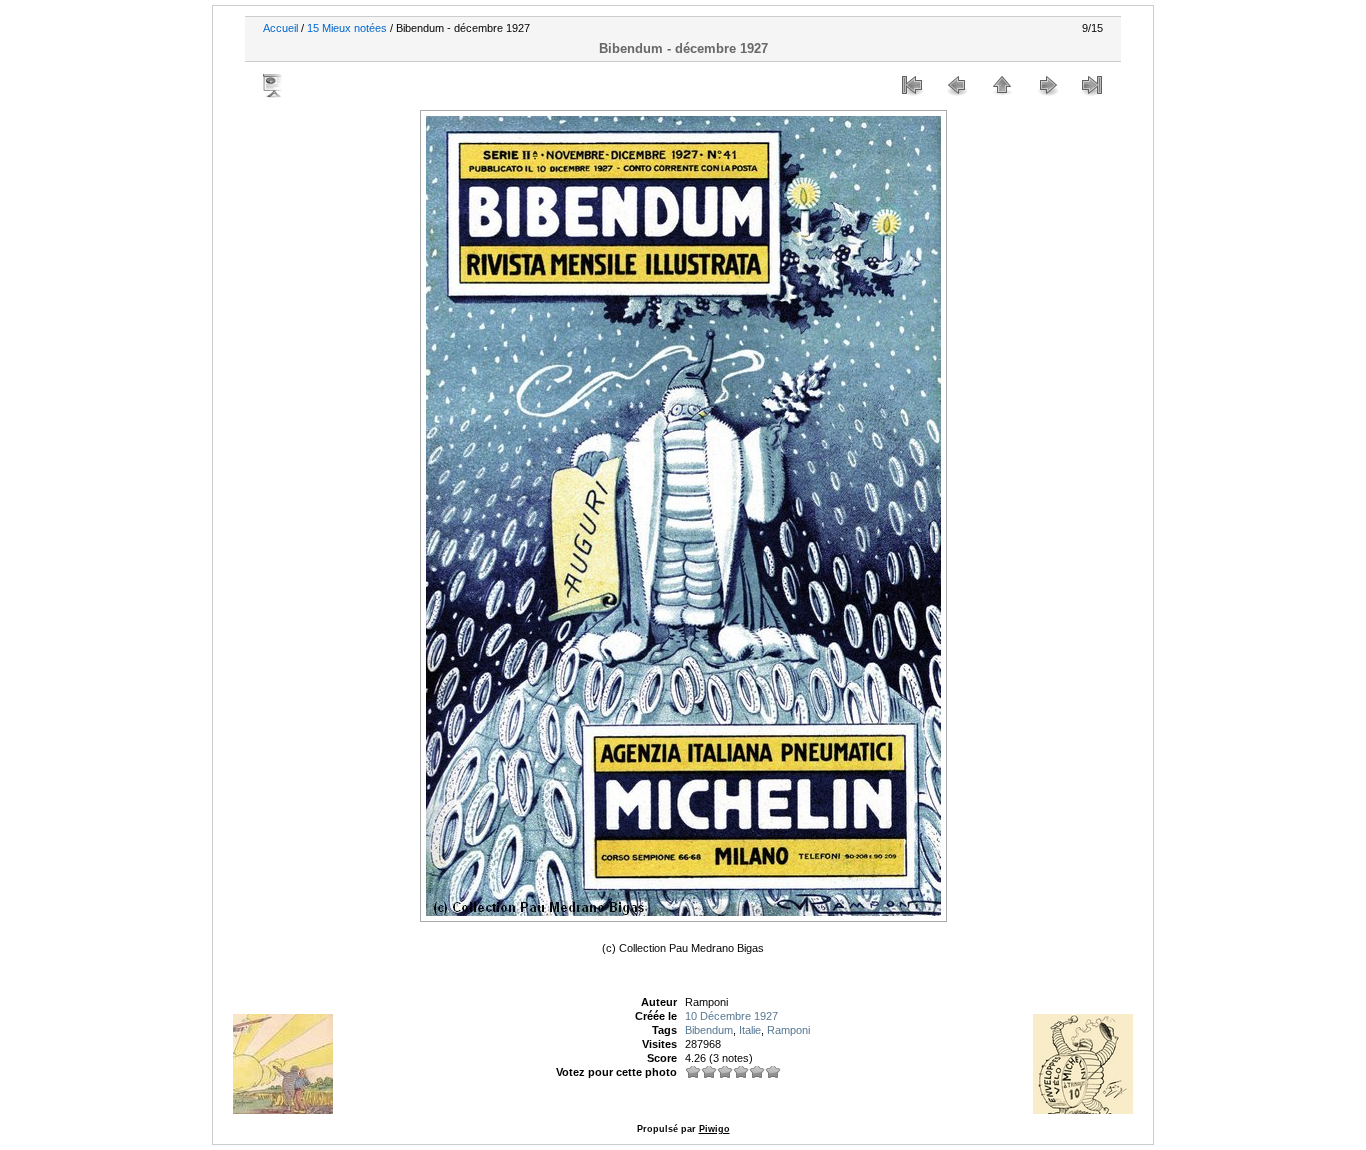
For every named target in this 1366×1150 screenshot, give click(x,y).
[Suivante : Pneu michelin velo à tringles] (1047, 85)
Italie (750, 1030)
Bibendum (709, 1030)
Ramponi (788, 1030)
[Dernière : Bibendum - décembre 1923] (1092, 85)
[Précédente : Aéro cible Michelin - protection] (957, 85)
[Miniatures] (1002, 85)
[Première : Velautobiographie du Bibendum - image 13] (912, 85)
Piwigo (714, 1129)
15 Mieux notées (347, 28)
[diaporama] (274, 85)
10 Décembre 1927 (731, 1016)
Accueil (280, 28)
